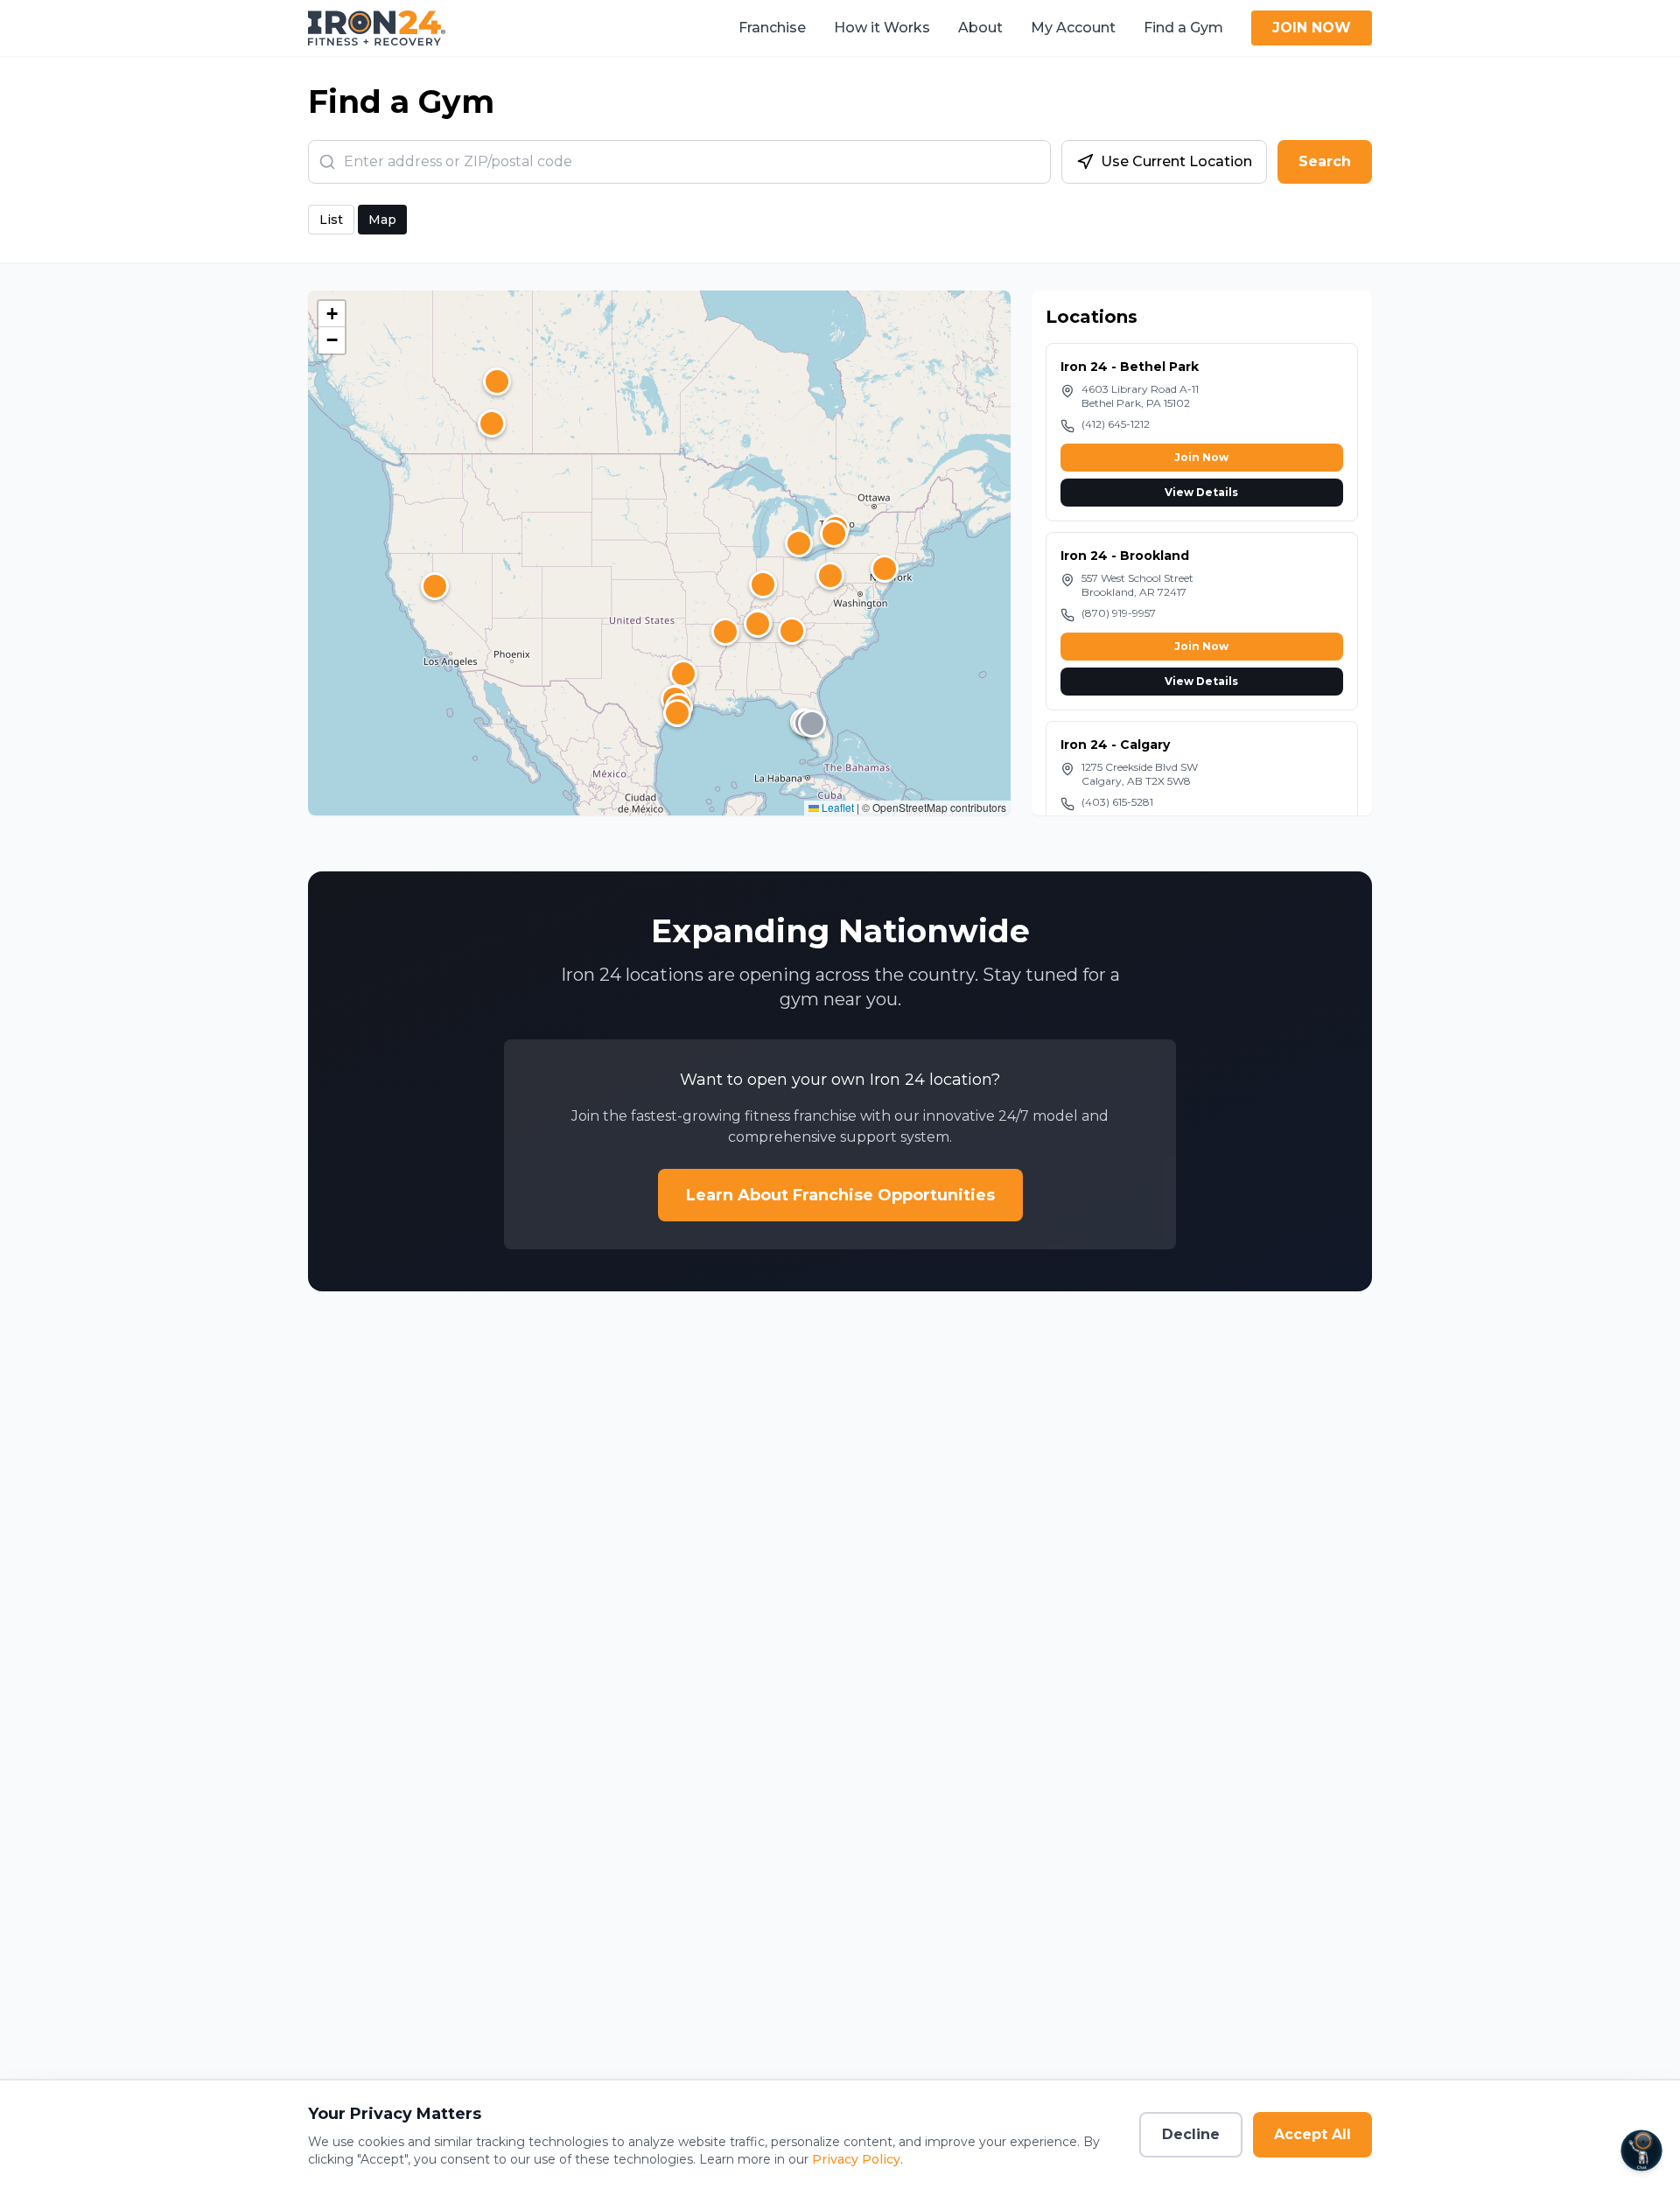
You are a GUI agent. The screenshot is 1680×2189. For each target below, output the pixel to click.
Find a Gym (1183, 28)
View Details (1201, 492)
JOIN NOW (1312, 28)
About (980, 28)
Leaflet (836, 807)
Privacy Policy (856, 2159)
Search (1325, 161)
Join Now (1201, 457)
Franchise (772, 28)
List (331, 220)
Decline (1191, 2134)
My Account (1073, 28)
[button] (830, 576)
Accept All (1312, 2134)
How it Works (882, 28)
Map (382, 220)
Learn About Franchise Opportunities (840, 1195)
